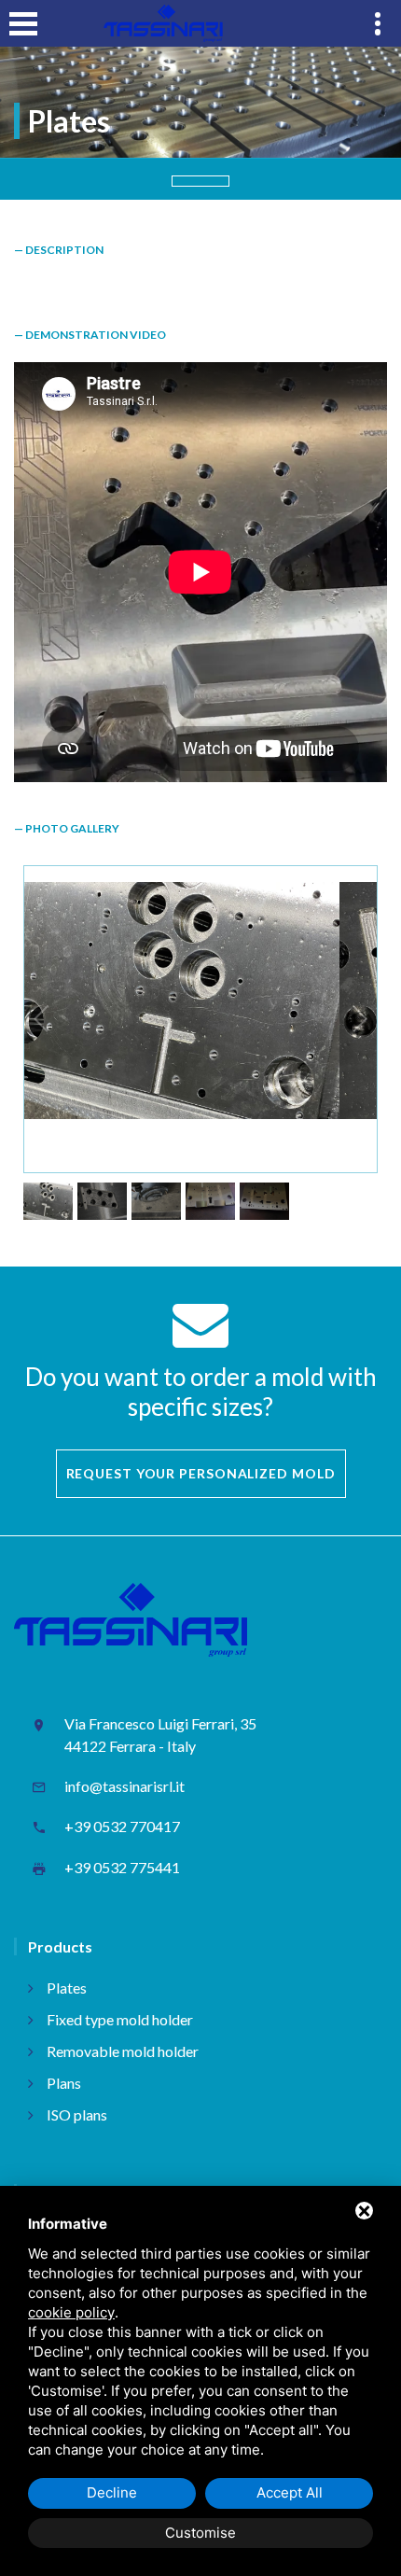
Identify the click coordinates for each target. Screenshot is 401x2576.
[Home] (163, 23)
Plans (64, 2083)
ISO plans (77, 2114)
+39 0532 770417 (122, 1826)
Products (60, 1946)
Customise (200, 2533)
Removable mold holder (123, 2051)
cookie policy (71, 2312)
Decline (112, 2492)
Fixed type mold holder (120, 2019)
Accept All (290, 2492)
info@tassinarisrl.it (124, 1786)
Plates (67, 1988)
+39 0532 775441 (122, 1867)
